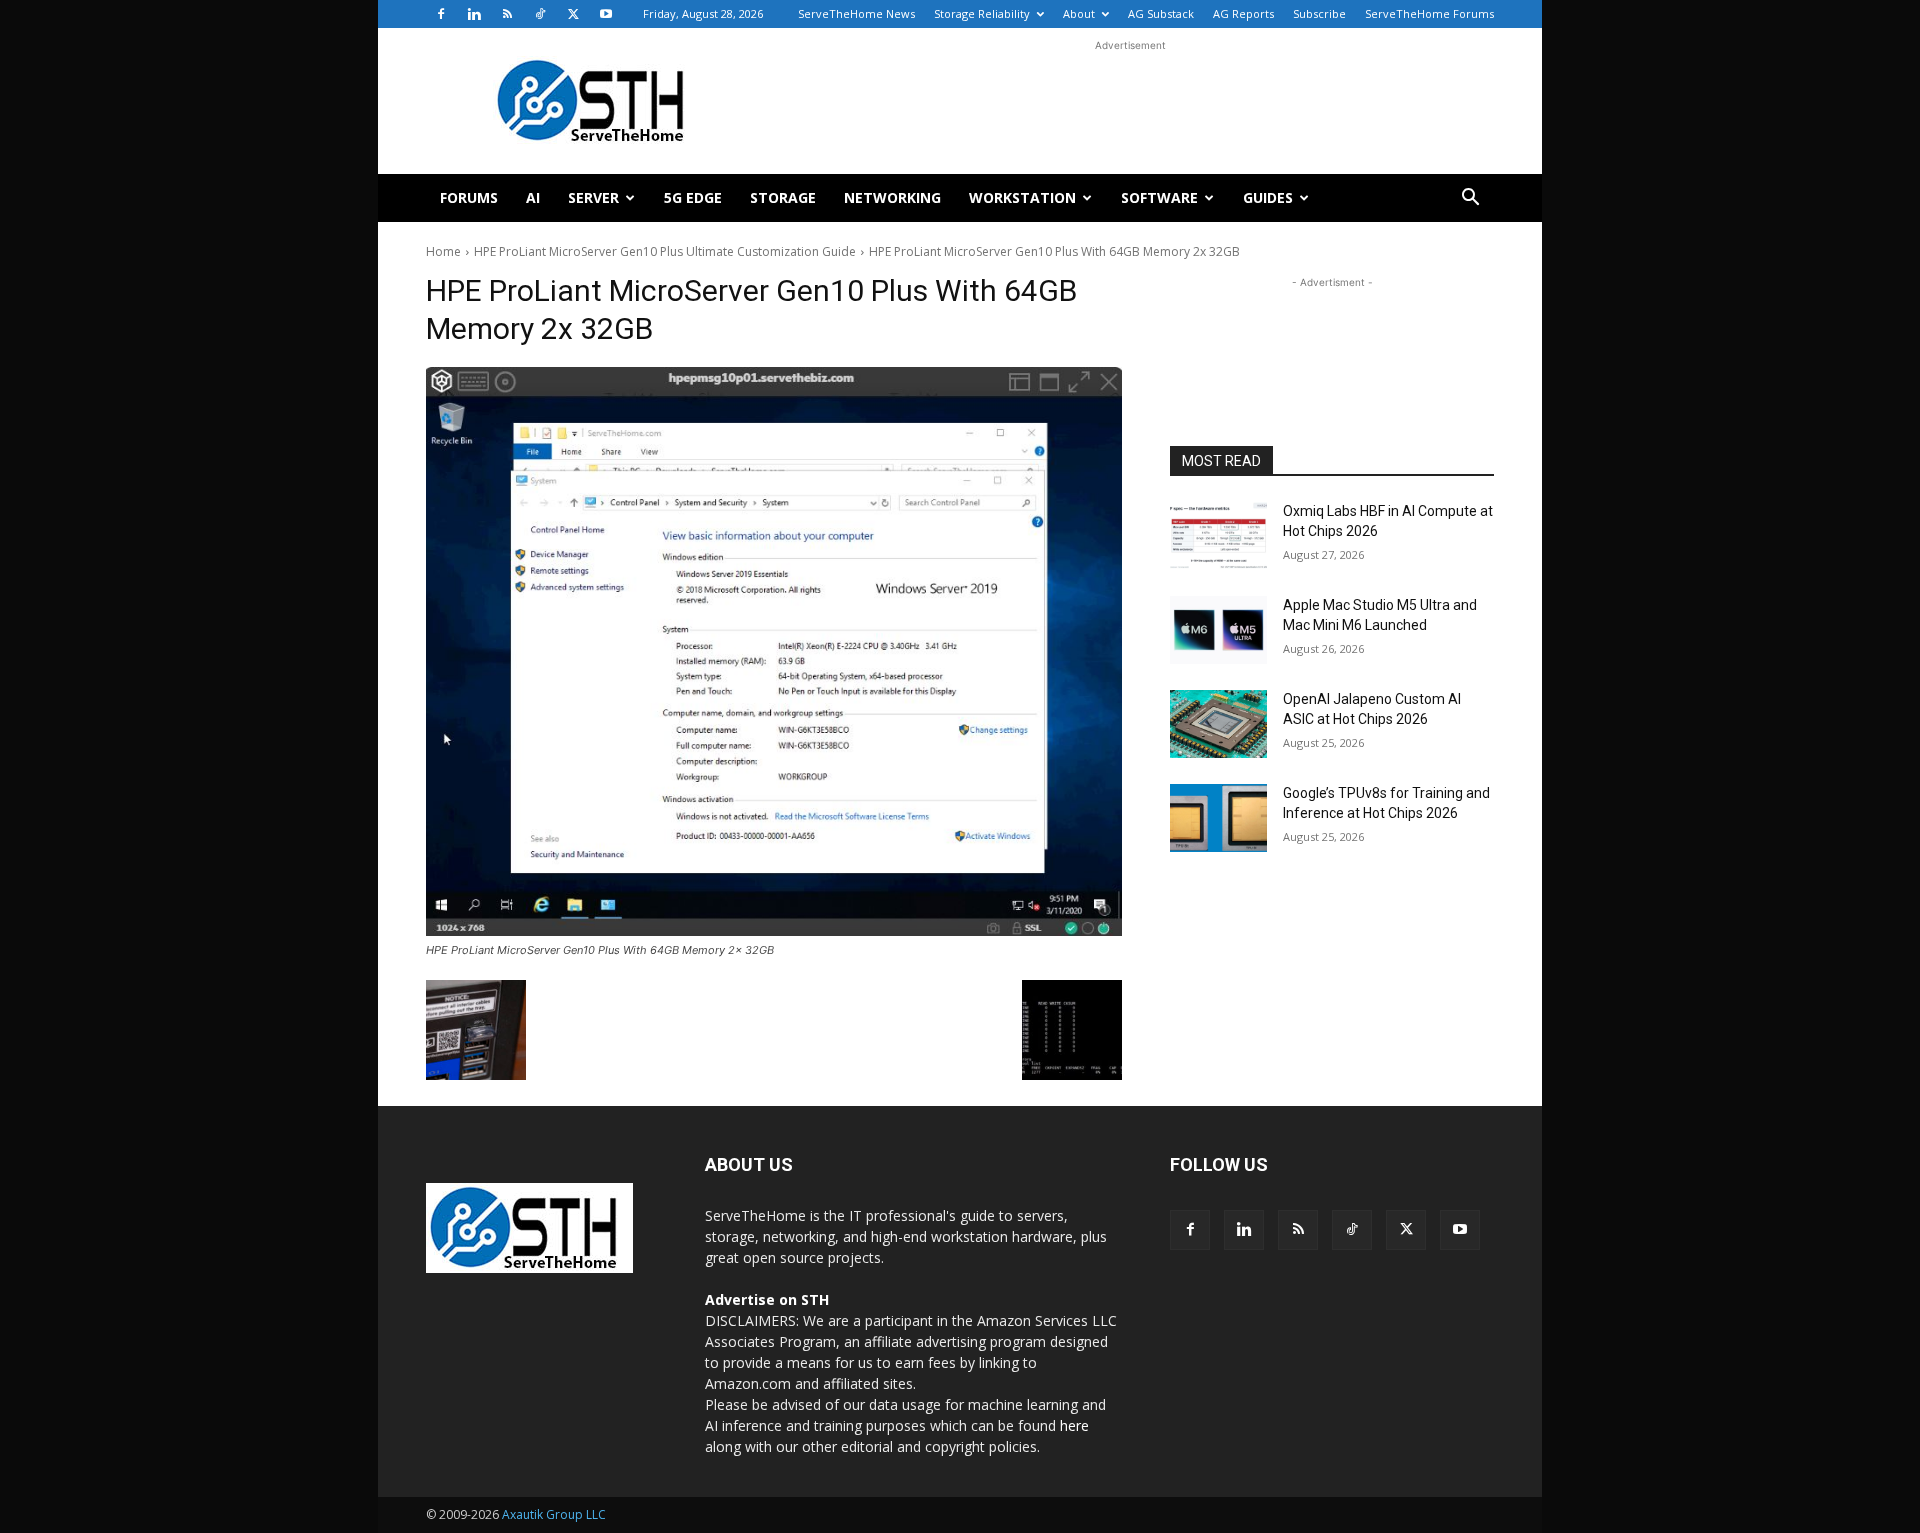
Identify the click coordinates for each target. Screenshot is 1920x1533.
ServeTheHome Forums (1429, 13)
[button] (1470, 199)
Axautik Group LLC (554, 1514)
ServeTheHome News (856, 13)
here (1074, 1425)
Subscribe (1319, 13)
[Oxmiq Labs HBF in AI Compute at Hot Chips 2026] (1218, 536)
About (1079, 13)
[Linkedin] (474, 14)
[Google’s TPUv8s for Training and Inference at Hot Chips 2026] (1218, 818)
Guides (1268, 197)
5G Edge (693, 197)
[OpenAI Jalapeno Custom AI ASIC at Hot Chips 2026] (1218, 724)
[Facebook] (441, 14)
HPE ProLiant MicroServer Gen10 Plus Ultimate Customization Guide (665, 251)
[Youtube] (606, 14)
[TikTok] (540, 14)
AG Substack (1161, 13)
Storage (783, 197)
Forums (469, 197)
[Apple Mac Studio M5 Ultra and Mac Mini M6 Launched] (1218, 630)
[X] (573, 14)
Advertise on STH (767, 1299)
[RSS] (507, 14)
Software (1159, 197)
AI (533, 197)
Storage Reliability (982, 13)
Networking (892, 197)
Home (443, 251)
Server (593, 197)
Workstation (1022, 197)
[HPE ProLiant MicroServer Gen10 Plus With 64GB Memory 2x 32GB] (774, 651)
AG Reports (1243, 13)
